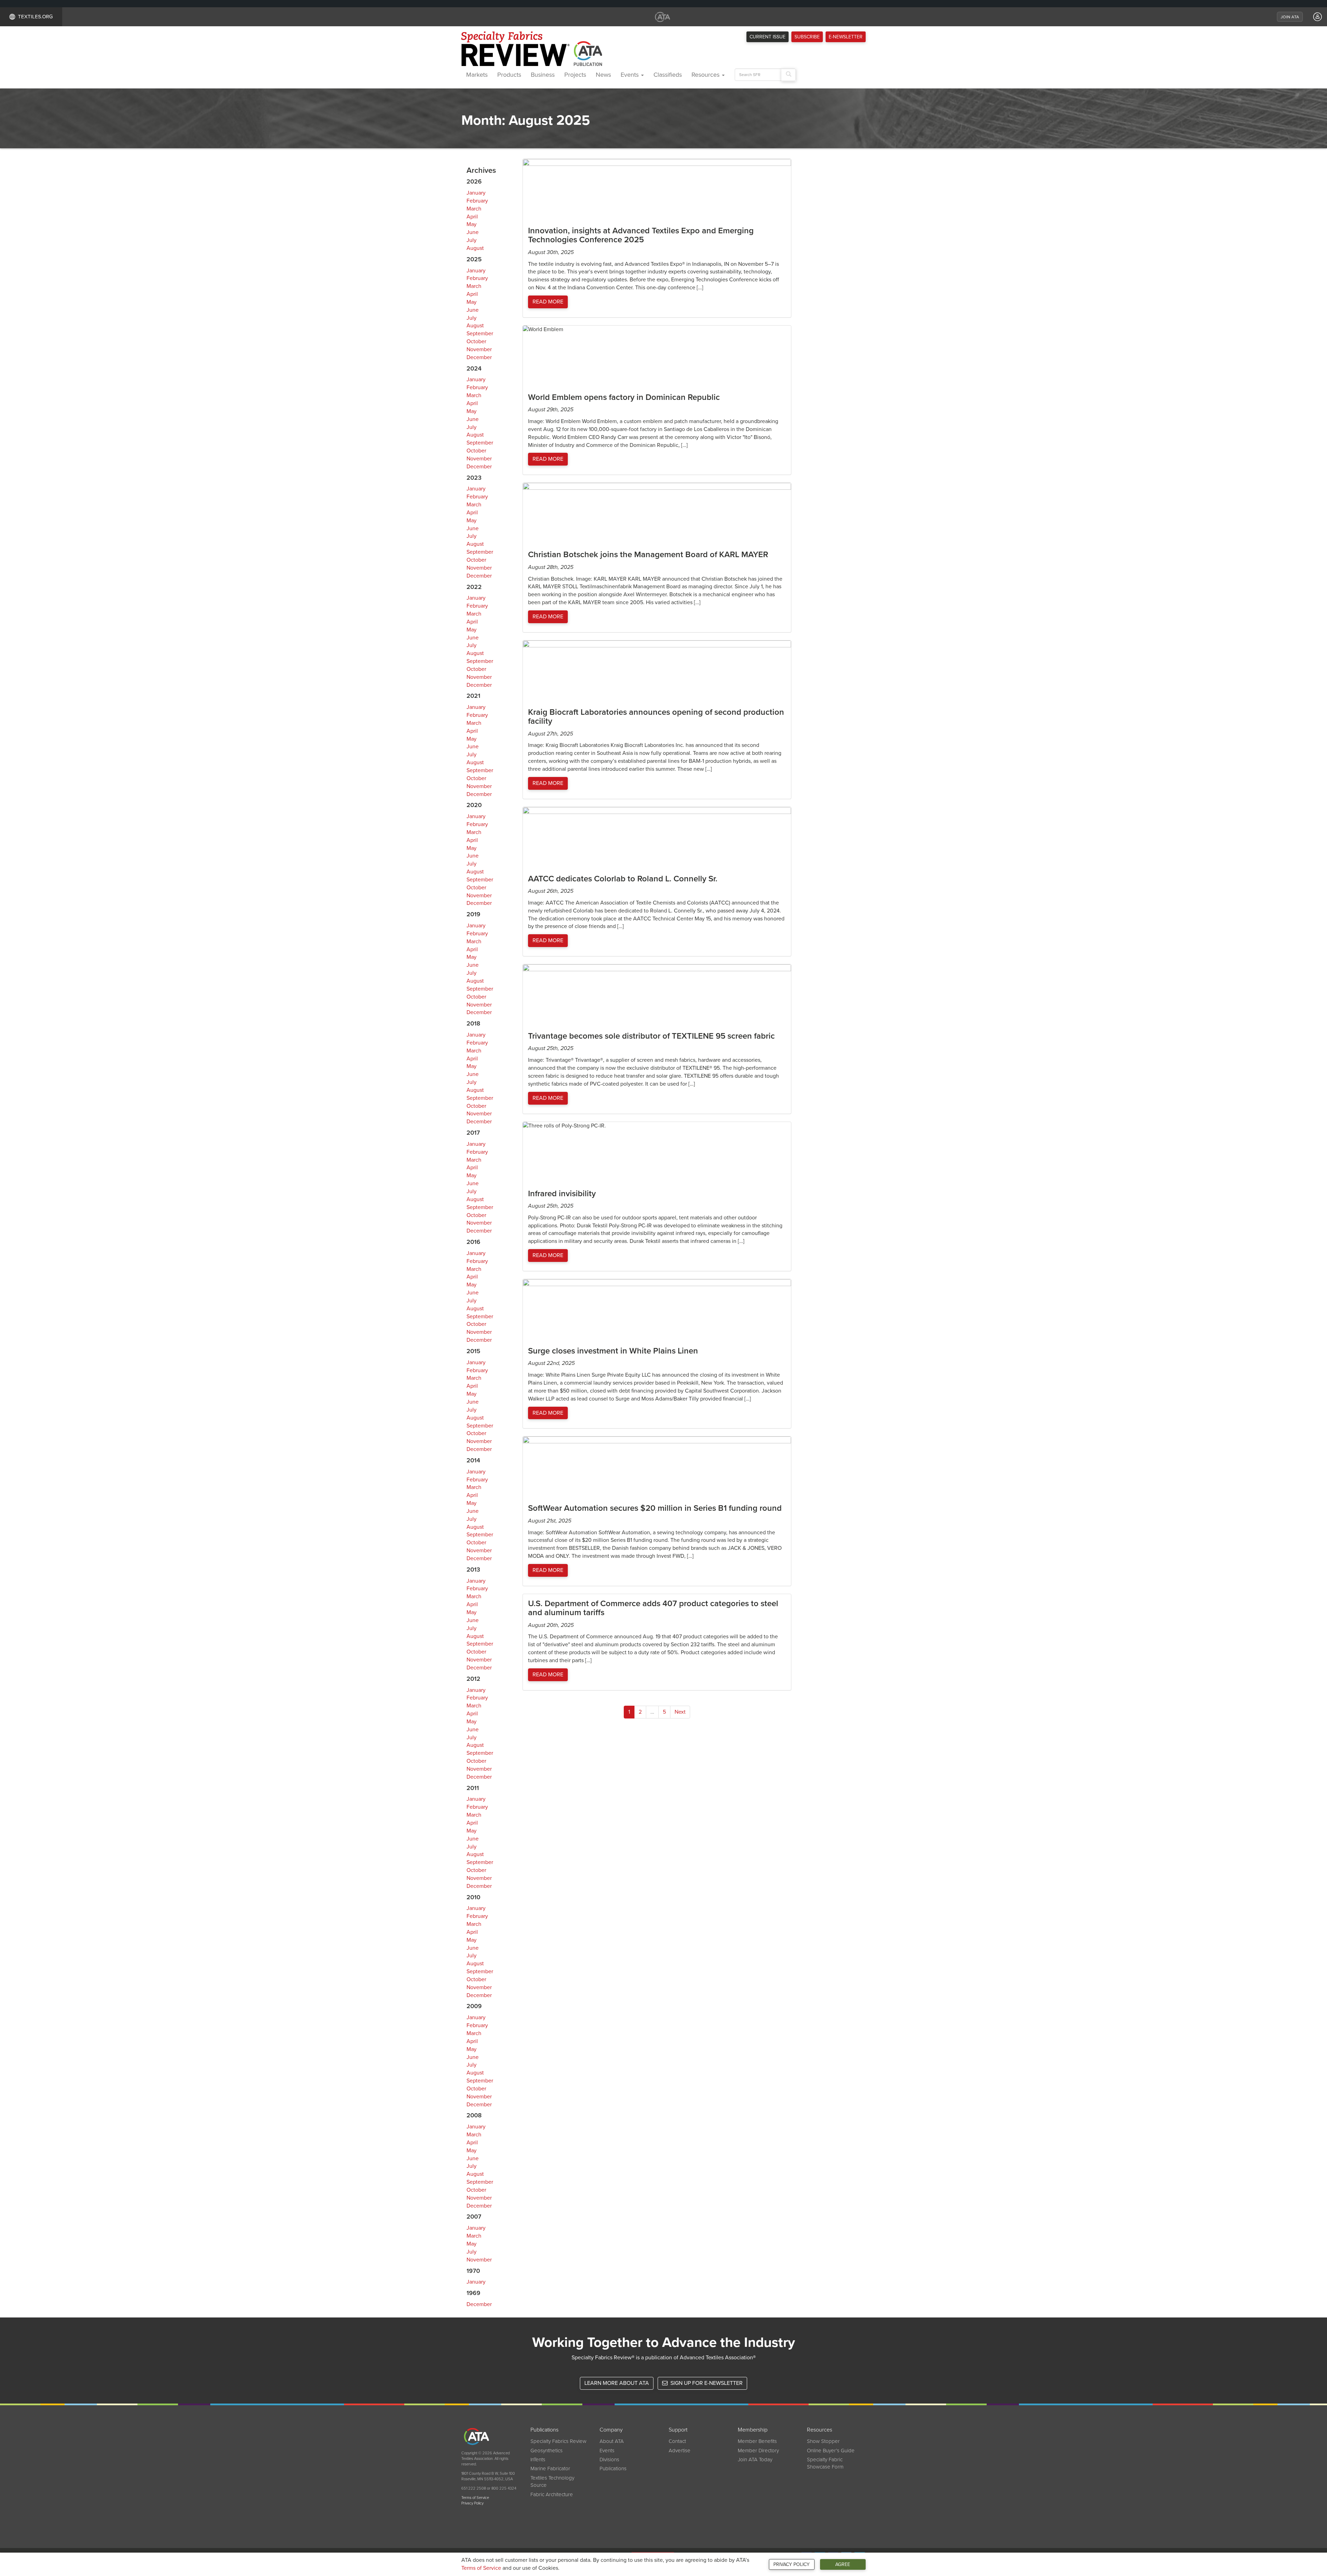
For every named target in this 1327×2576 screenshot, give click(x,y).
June (473, 232)
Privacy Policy (792, 2564)
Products (509, 75)
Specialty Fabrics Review (558, 2441)
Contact (677, 2441)
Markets (477, 75)
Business (543, 75)
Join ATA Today (755, 2460)
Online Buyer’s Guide (831, 2451)
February (477, 201)
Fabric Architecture (552, 2494)
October (476, 341)
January (476, 193)
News (603, 75)
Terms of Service (481, 2568)
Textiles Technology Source (552, 2481)
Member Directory (758, 2451)
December (479, 357)
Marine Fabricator (550, 2469)
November (479, 349)
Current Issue (768, 37)
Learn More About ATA (617, 2383)
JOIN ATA (1290, 17)
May (472, 224)
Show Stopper (823, 2441)
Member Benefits (757, 2441)
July (472, 240)
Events (630, 75)
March (474, 209)
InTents (538, 2460)
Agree (843, 2564)
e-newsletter (846, 37)
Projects (575, 75)
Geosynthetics (547, 2451)
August (475, 248)
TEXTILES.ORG (35, 17)
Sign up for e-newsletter (706, 2383)
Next (680, 1712)
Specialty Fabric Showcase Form (825, 2463)
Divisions (609, 2460)
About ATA (612, 2441)
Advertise (680, 2451)
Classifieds (668, 75)
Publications (613, 2469)
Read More (548, 302)
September (480, 334)
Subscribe (807, 37)
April (472, 217)
